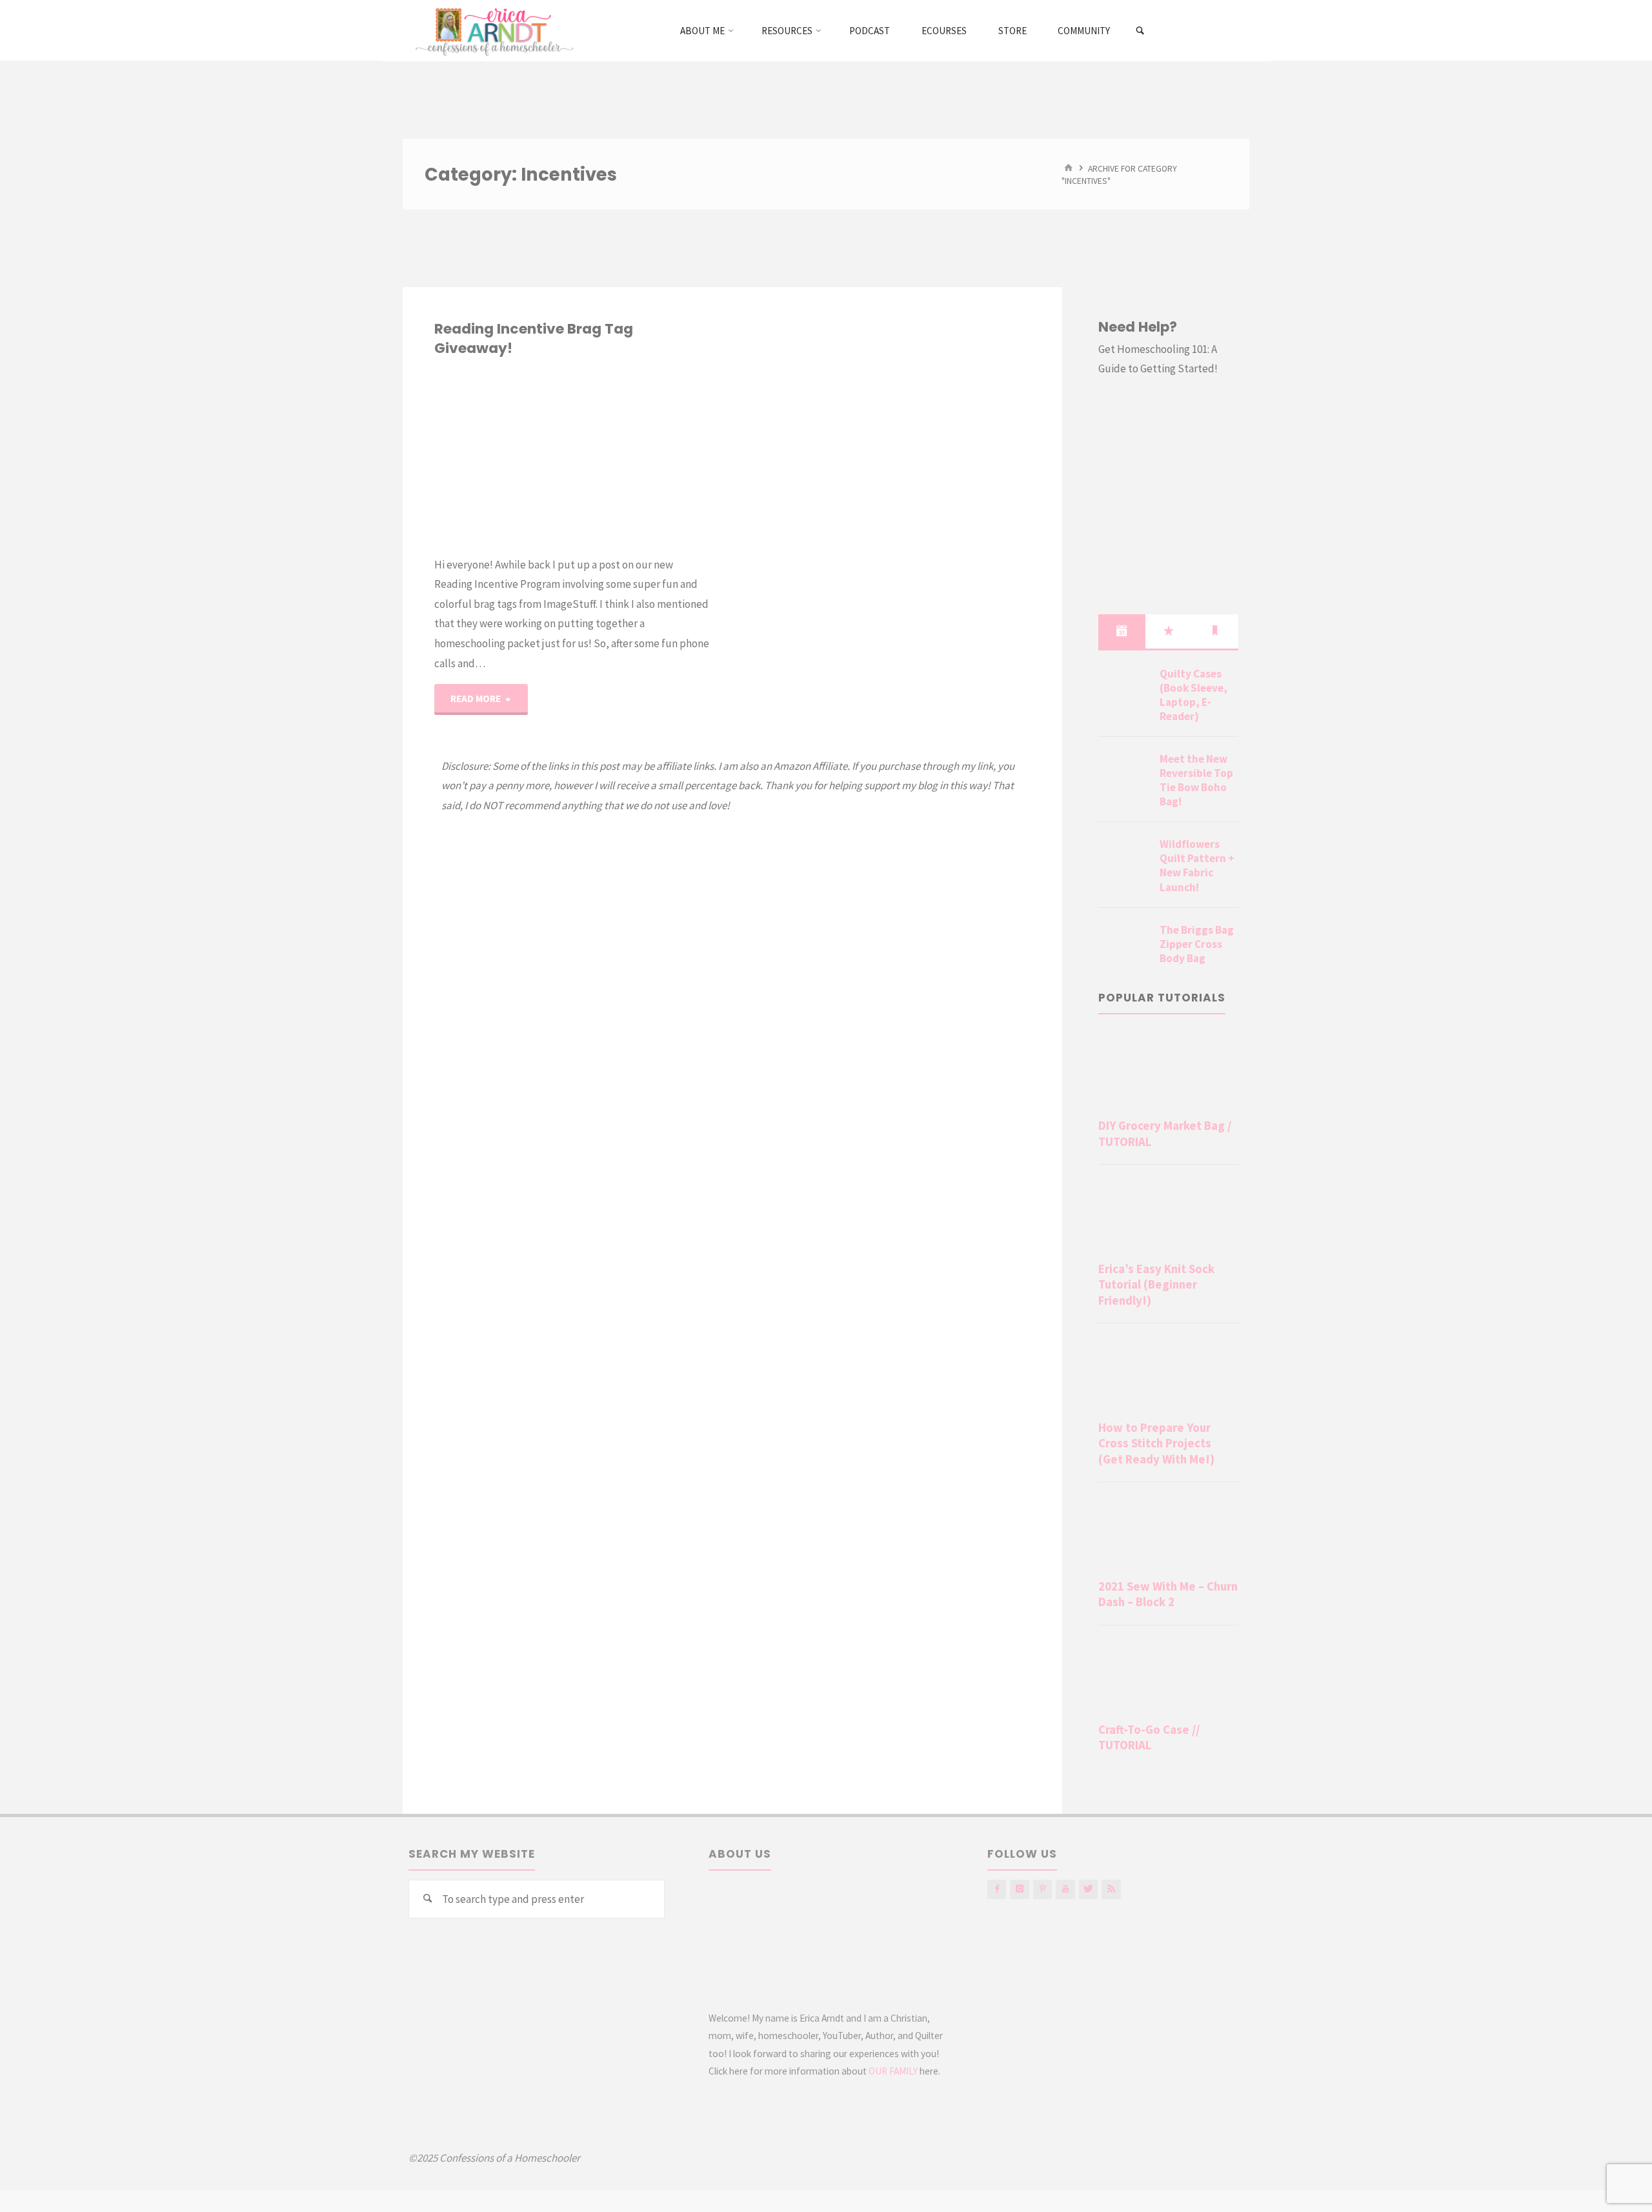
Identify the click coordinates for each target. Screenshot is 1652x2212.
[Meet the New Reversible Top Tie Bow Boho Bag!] (1124, 774)
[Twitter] (1088, 1889)
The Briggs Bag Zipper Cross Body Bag (1197, 944)
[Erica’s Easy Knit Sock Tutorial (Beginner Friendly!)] (1168, 1216)
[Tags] (1215, 631)
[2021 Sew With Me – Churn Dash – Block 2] (1168, 1533)
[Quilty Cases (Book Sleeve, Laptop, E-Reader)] (1124, 689)
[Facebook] (997, 1889)
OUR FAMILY (893, 2071)
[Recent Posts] (1122, 631)
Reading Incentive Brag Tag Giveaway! (534, 338)
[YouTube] (1065, 1889)
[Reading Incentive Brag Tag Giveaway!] (641, 457)
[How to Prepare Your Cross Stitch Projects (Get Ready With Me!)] (1168, 1374)
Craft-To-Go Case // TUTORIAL (1149, 1737)
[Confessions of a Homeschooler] (492, 30)
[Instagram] (1019, 1889)
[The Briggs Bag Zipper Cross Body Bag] (1124, 945)
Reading (443, 424)
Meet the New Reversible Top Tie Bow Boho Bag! (1196, 780)
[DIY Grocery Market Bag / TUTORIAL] (1168, 1072)
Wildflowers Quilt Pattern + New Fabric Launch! (1197, 865)
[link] (1141, 31)
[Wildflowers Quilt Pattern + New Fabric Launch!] (1124, 860)
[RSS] (1111, 1889)
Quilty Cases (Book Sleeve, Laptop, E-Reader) (1194, 695)
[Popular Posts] (1169, 631)
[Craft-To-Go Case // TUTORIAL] (1168, 1676)
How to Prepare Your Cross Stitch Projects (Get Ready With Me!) (1156, 1443)
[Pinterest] (1043, 1889)
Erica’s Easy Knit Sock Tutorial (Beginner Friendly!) (1156, 1285)
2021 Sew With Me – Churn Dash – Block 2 (1168, 1594)
